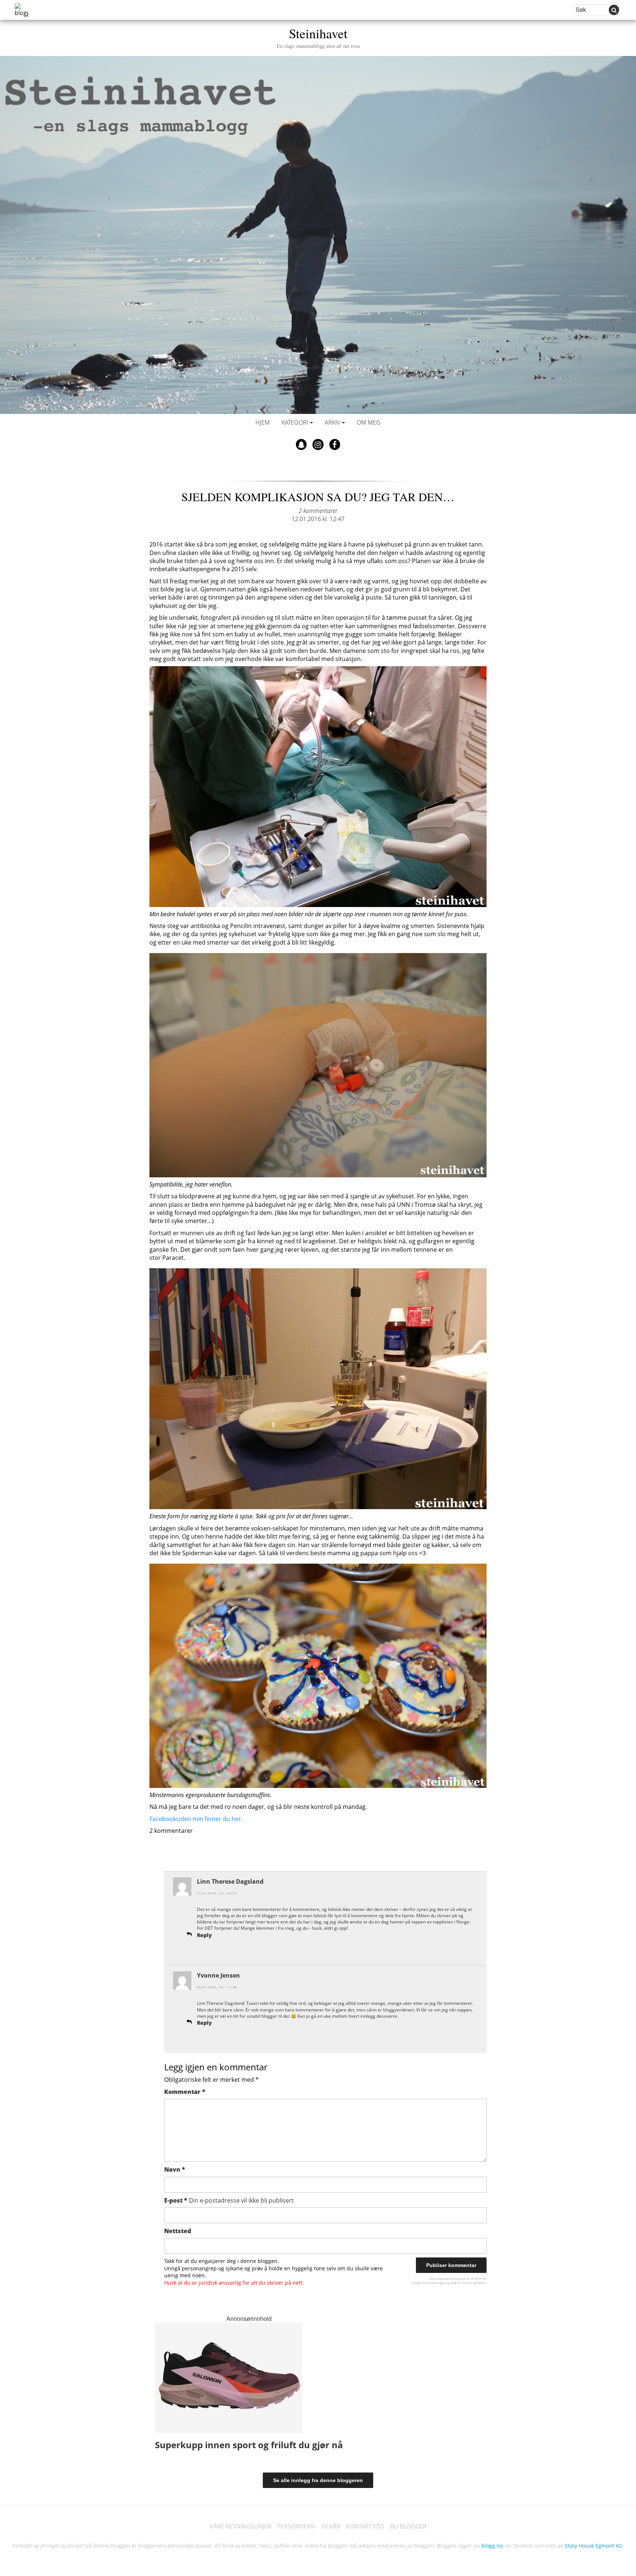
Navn (175, 2169)
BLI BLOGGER (408, 2526)
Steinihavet (318, 37)
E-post (229, 2200)
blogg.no (492, 2546)
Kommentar (185, 2092)
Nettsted (178, 2231)
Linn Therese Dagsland (230, 1881)
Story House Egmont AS (593, 2546)
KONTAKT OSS (365, 2526)
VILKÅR (331, 2526)
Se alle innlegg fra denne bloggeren (318, 2480)
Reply (204, 1935)
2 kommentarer (318, 511)
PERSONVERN (296, 2526)
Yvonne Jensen (218, 1975)
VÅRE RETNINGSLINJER (241, 2526)
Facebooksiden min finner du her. (197, 1819)
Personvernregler (434, 2283)
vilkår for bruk (460, 2283)
